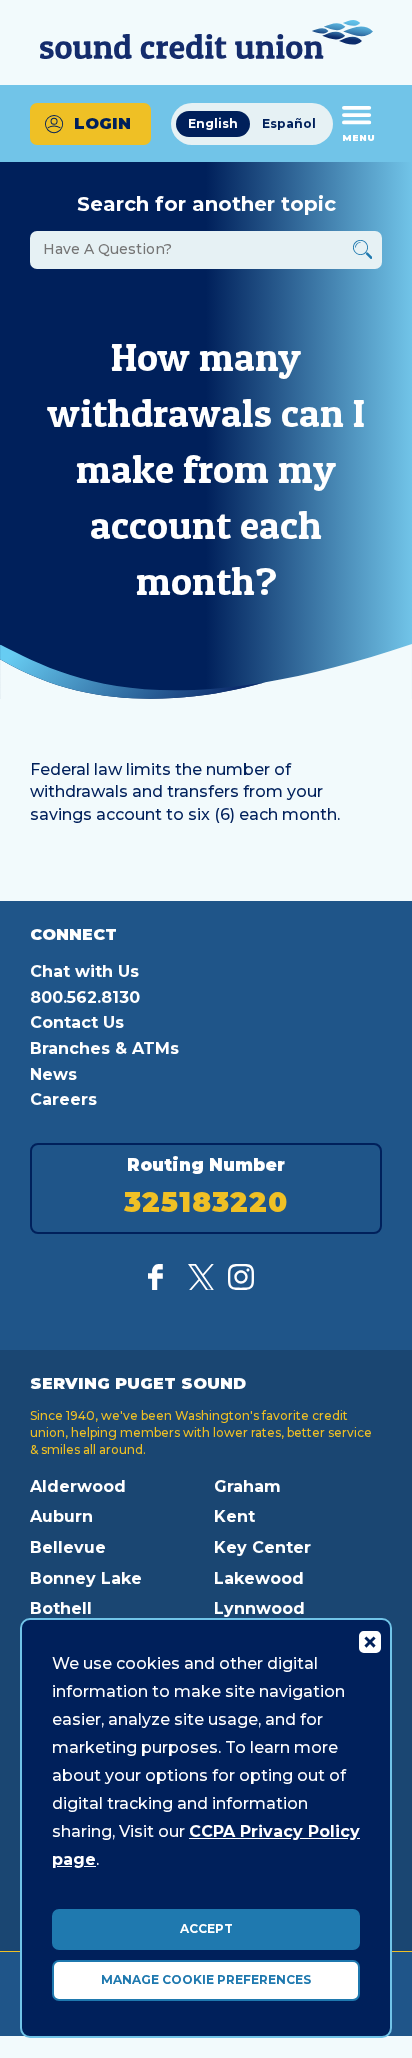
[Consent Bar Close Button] (369, 1641)
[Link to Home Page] (206, 42)
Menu (358, 137)
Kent (234, 1516)
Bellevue (68, 1547)
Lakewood (259, 1578)
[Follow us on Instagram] (241, 1284)
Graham (247, 1486)
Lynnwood (259, 1608)
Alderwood (78, 1486)
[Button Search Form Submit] (362, 252)
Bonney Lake (86, 1578)
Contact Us (77, 1022)
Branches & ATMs (104, 1048)
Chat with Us (84, 971)
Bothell (61, 1608)
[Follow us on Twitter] (201, 1284)
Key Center (262, 1547)
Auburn (61, 1516)
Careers (63, 1099)
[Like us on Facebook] (161, 1284)
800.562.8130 (85, 997)
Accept (206, 1928)
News (53, 1074)
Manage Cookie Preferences (206, 1979)
